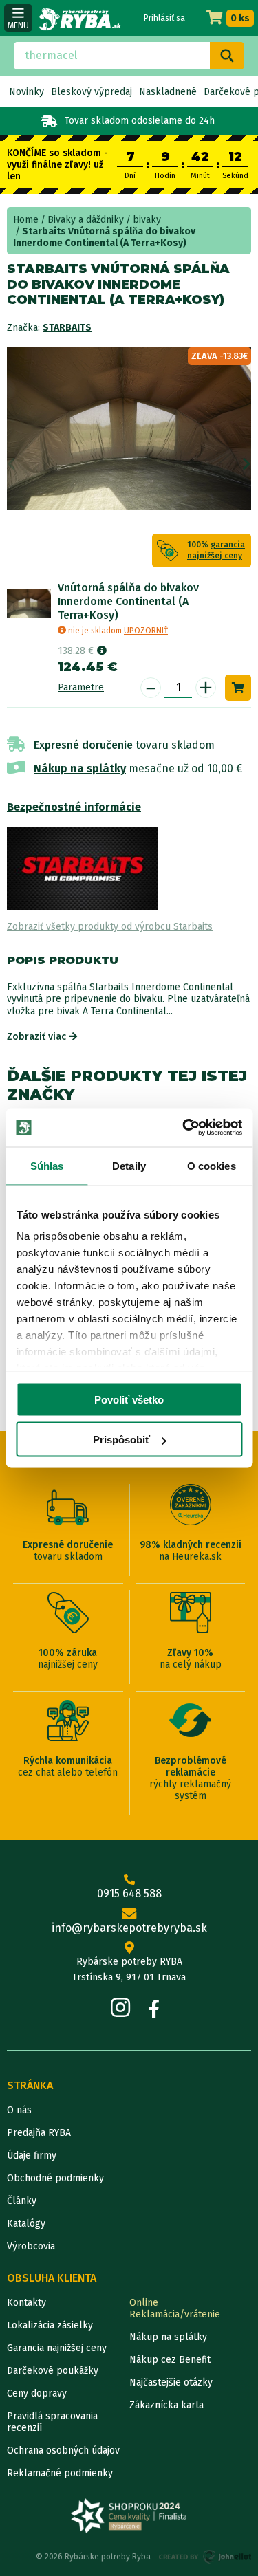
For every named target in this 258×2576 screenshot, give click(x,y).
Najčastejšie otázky (171, 2382)
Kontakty (26, 2303)
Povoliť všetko (129, 1399)
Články (22, 2201)
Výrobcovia (31, 2246)
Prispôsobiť (121, 1440)
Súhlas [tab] (47, 1165)
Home (26, 220)
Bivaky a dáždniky (86, 220)
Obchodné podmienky (55, 2178)
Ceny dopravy (37, 2393)
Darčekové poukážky (53, 2371)
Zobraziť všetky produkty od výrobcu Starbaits (110, 927)
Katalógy (26, 2224)
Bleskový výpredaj (92, 92)
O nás (19, 2110)
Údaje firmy (32, 2155)
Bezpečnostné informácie (74, 807)
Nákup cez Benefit (170, 2360)
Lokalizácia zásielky (50, 2325)
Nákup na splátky (80, 768)
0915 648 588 (129, 1893)
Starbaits (67, 328)
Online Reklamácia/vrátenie (175, 2308)
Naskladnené (168, 92)
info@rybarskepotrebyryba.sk (129, 1928)
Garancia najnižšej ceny (57, 2348)
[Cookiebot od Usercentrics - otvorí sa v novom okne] (184, 1128)
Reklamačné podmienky (60, 2473)
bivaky (147, 220)
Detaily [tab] (129, 1165)
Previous (11, 464)
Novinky (26, 92)
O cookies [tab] (212, 1165)
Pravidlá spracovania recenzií (52, 2422)
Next (247, 464)
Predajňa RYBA (39, 2133)
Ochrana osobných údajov (63, 2451)
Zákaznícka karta (166, 2405)
